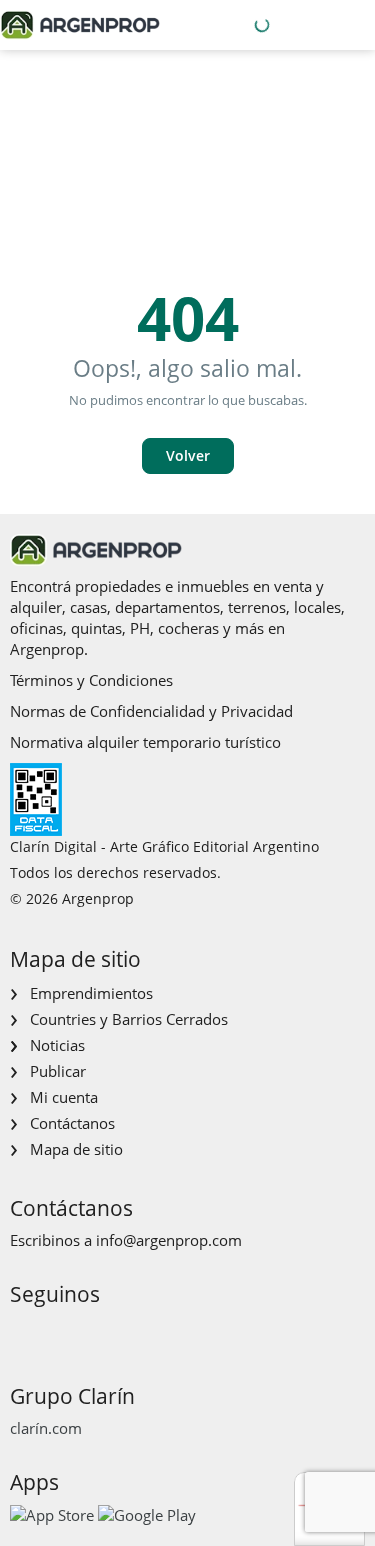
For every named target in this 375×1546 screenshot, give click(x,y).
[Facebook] (23, 1331)
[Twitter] (119, 1331)
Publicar (58, 1071)
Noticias (57, 1045)
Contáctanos (72, 1123)
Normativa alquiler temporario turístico (145, 742)
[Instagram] (55, 1331)
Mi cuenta (64, 1097)
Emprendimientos (91, 993)
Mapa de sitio (76, 1149)
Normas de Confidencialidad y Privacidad (151, 711)
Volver (188, 455)
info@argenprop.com (169, 1240)
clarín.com (46, 1428)
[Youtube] (87, 1331)
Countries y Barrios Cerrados (129, 1019)
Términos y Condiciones (91, 680)
